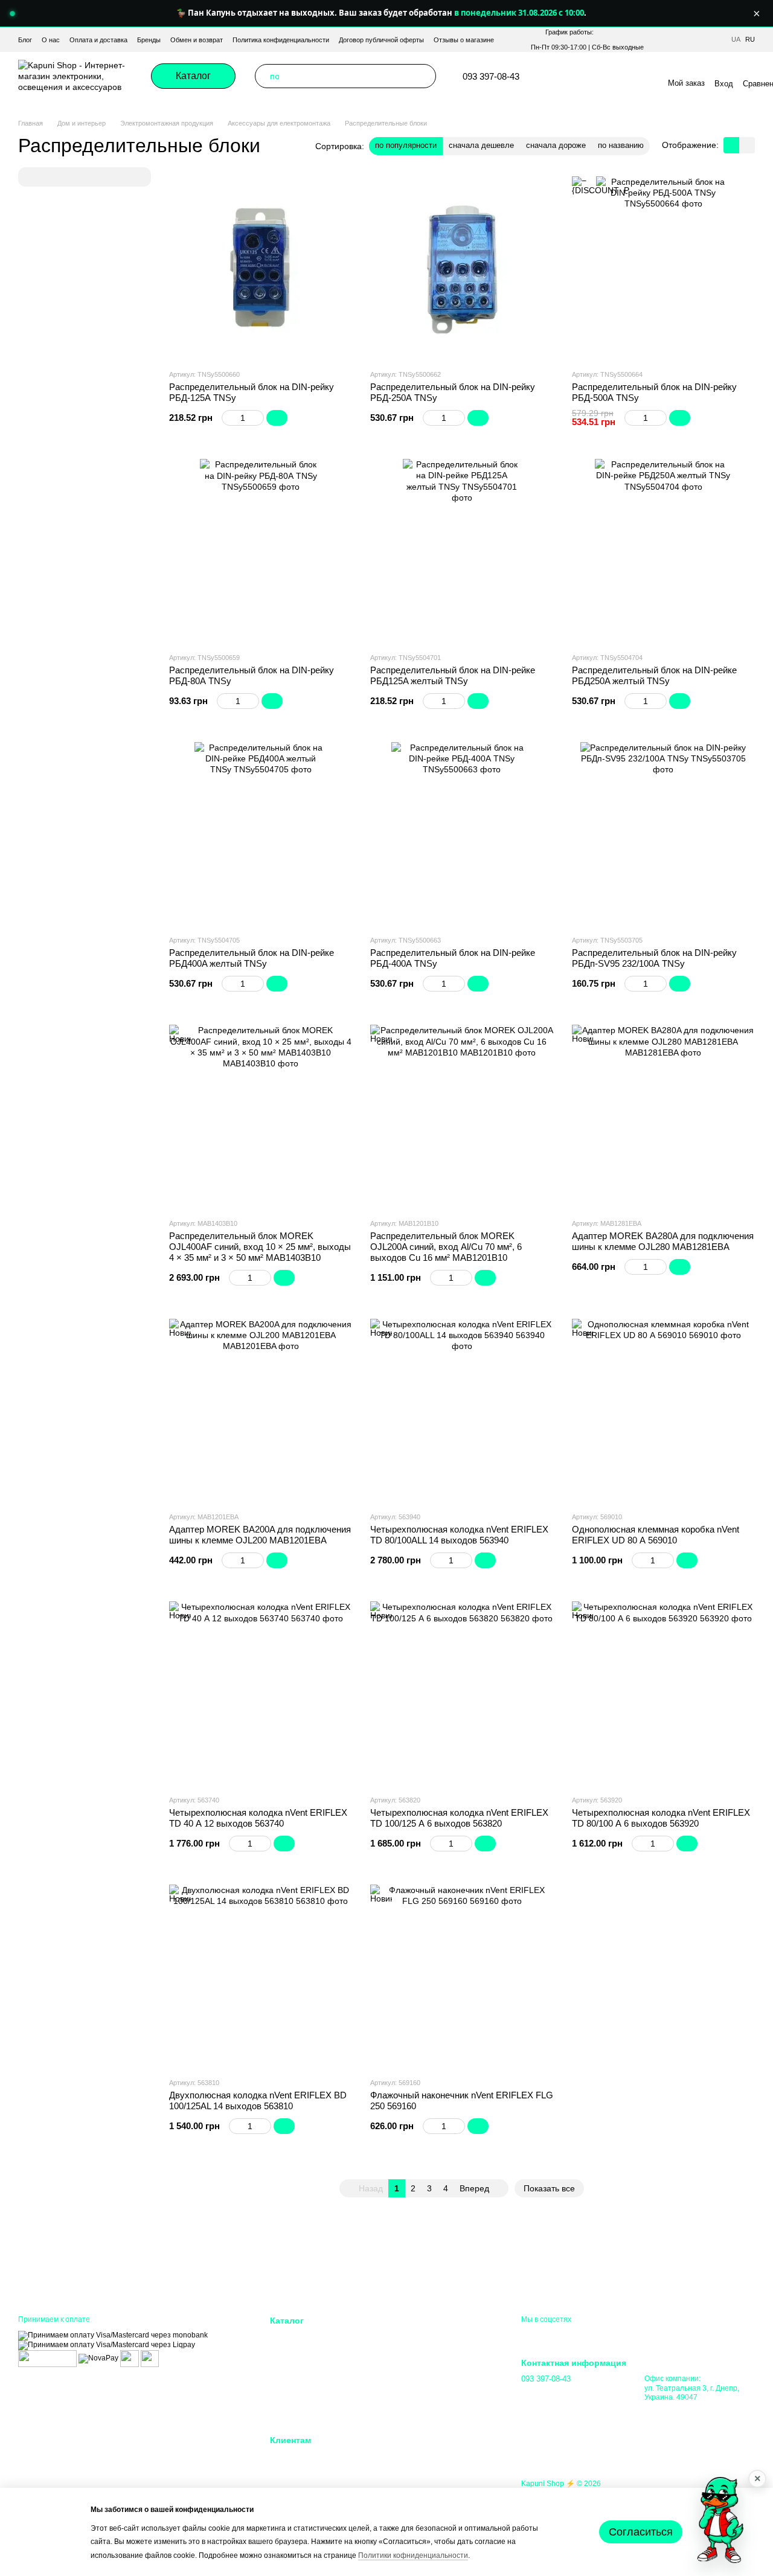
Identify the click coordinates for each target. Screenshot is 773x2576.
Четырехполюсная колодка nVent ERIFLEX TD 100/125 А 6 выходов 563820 (459, 1818)
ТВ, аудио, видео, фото (313, 2397)
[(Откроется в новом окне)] (130, 2358)
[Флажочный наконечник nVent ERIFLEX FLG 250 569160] (462, 1976)
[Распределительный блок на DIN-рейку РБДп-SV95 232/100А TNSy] (663, 834)
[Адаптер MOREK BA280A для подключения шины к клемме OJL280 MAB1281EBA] (663, 1116)
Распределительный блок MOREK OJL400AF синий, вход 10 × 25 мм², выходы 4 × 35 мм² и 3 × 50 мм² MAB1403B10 (260, 1247)
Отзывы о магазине (464, 40)
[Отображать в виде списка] (747, 145)
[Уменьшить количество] (227, 418)
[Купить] (277, 418)
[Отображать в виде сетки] (731, 145)
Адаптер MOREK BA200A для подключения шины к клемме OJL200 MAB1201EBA (260, 1535)
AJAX (280, 2337)
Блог (25, 40)
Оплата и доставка (98, 40)
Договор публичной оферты (381, 40)
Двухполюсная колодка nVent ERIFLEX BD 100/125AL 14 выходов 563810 (258, 2100)
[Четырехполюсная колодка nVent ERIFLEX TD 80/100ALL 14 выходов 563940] (462, 1410)
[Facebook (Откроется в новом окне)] (600, 76)
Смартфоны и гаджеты (312, 2367)
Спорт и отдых (419, 2382)
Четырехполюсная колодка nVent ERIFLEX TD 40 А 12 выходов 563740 (258, 1818)
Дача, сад (411, 2367)
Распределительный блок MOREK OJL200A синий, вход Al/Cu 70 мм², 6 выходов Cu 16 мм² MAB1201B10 (446, 1247)
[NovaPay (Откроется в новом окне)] (98, 2358)
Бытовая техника (301, 2412)
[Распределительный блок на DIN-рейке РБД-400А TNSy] (462, 834)
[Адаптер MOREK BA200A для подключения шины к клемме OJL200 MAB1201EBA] (261, 1410)
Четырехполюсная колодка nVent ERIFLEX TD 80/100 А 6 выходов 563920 (661, 1818)
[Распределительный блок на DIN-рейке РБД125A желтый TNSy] (462, 550)
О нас (51, 40)
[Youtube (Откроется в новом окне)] (615, 76)
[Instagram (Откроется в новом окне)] (571, 76)
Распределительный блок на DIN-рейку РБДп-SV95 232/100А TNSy (654, 958)
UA (736, 40)
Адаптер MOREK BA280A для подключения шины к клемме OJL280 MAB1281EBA (663, 1241)
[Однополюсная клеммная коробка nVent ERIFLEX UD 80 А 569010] (663, 1410)
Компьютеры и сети (306, 2382)
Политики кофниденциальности (413, 2555)
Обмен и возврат (197, 40)
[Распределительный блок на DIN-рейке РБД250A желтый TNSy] (663, 550)
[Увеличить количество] (258, 418)
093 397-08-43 (491, 76)
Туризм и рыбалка (425, 2397)
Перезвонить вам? (553, 2395)
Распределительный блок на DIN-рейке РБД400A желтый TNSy (252, 958)
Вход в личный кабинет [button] (313, 2456)
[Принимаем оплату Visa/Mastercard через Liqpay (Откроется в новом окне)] (107, 2345)
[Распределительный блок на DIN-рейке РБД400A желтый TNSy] (261, 834)
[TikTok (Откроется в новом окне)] (586, 76)
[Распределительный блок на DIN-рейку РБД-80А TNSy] (261, 550)
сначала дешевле (481, 145)
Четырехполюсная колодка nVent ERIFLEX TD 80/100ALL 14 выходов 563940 (459, 1535)
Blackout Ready (298, 2352)
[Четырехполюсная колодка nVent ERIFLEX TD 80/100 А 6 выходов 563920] (663, 1693)
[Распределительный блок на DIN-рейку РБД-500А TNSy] (663, 268)
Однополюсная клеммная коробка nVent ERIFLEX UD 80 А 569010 (656, 1535)
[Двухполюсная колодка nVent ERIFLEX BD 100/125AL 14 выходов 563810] (261, 1976)
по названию (621, 145)
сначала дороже (556, 145)
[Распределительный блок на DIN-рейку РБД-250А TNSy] (462, 268)
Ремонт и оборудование (436, 2352)
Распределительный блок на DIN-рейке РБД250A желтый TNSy (654, 675)
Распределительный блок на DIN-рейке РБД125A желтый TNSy (453, 675)
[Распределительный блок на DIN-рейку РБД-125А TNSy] (261, 268)
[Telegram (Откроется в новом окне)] (557, 76)
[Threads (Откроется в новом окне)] (644, 76)
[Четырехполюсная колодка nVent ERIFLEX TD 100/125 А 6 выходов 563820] (462, 1693)
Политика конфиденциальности (281, 40)
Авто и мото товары (429, 2412)
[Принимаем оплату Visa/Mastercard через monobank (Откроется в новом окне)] (113, 2335)
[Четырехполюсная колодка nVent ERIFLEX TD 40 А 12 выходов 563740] (261, 1693)
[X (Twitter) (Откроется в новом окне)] (629, 76)
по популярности (406, 145)
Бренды (149, 40)
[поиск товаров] (424, 76)
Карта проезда (670, 2410)
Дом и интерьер (421, 2337)
